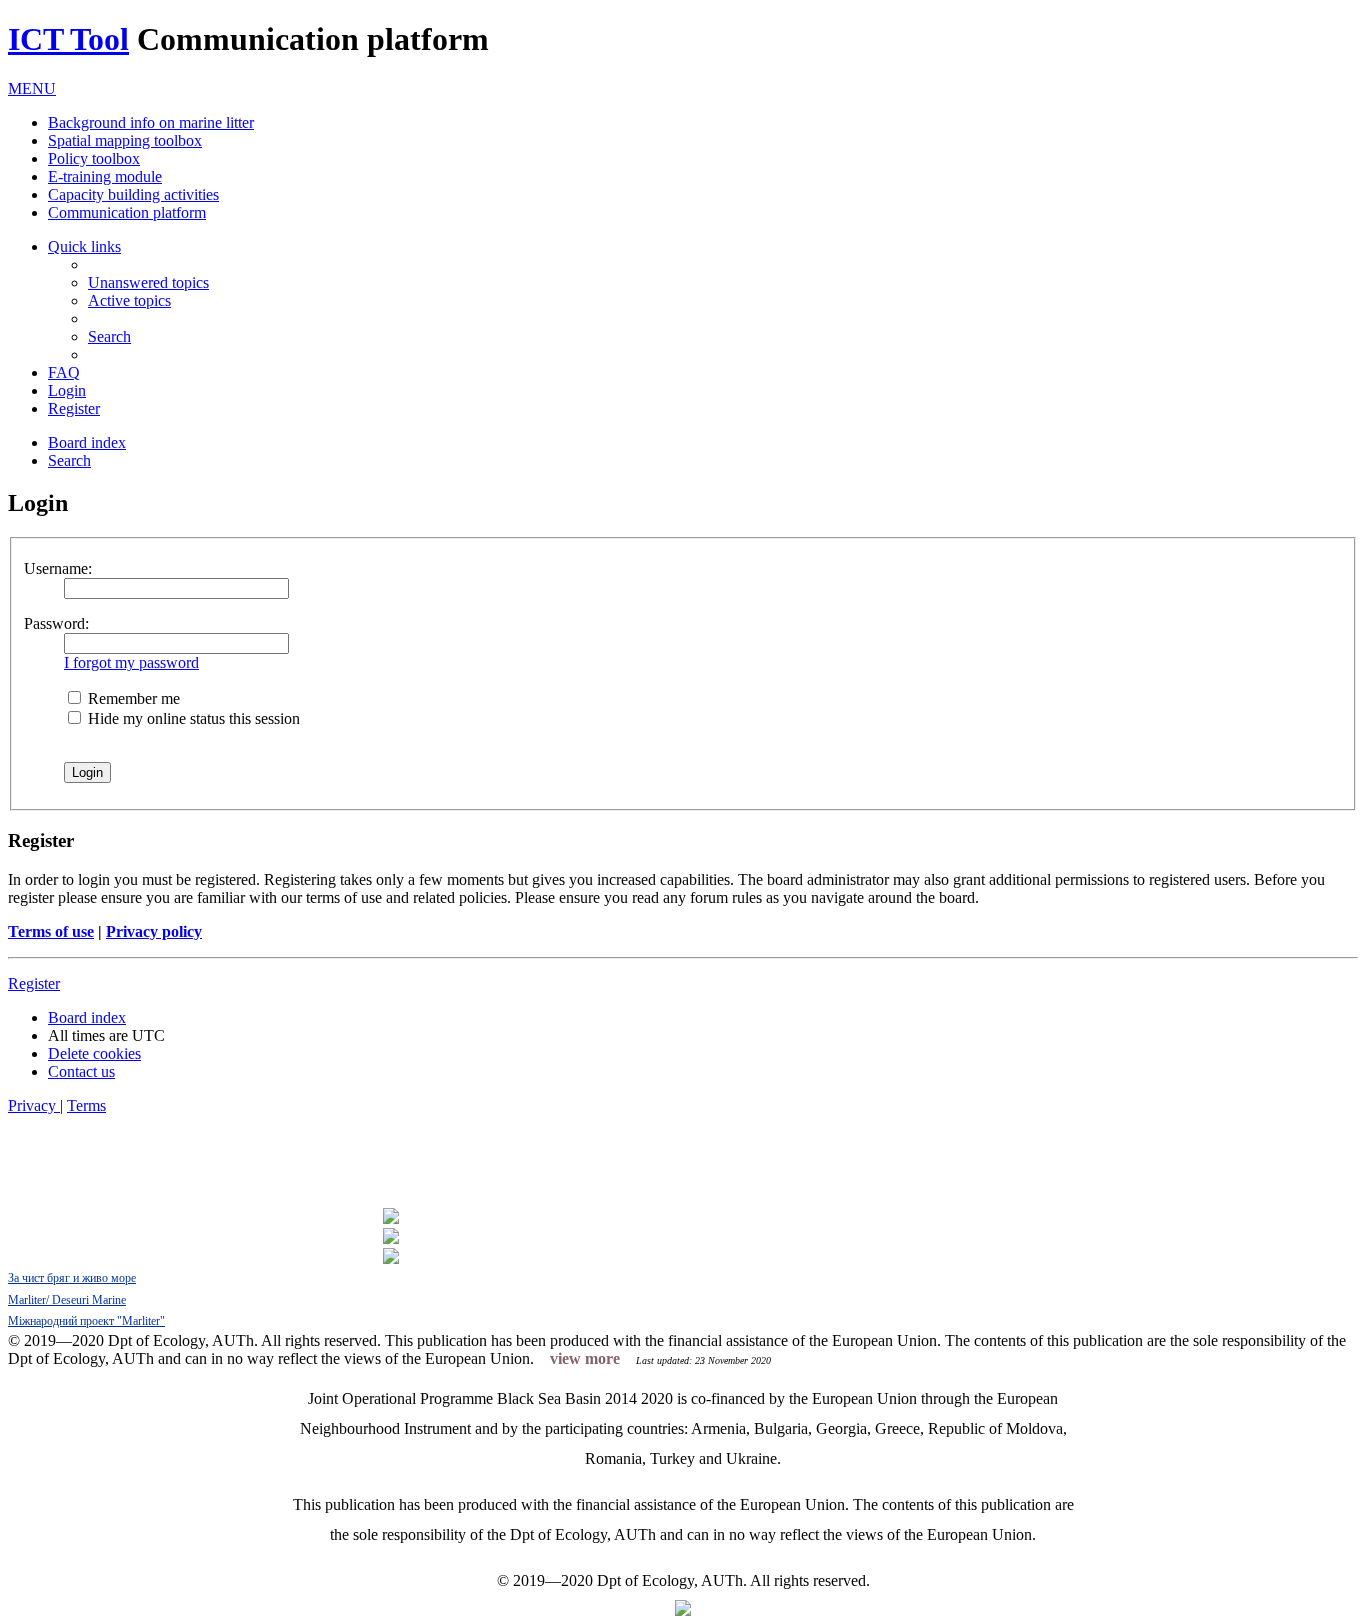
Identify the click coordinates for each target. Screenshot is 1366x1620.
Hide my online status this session (192, 718)
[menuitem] (148, 282)
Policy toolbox (94, 158)
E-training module (105, 176)
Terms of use (51, 931)
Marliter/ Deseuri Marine (67, 1300)
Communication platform (127, 212)
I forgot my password (131, 662)
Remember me (132, 698)
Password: (56, 623)
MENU (32, 88)
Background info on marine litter (151, 122)
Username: (58, 568)
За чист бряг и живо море (72, 1278)
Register (34, 983)
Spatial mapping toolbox (125, 140)
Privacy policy (154, 931)
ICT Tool (68, 39)
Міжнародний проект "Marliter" (86, 1321)
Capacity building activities (133, 194)
